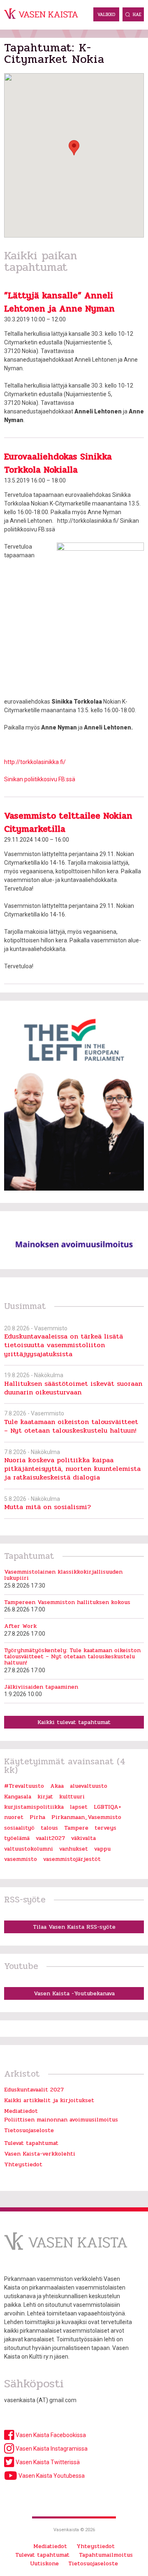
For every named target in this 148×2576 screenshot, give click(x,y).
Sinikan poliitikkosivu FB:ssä (40, 779)
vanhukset (74, 1849)
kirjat (45, 1797)
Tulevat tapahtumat (31, 2143)
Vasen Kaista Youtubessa (51, 2476)
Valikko (106, 15)
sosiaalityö (19, 1828)
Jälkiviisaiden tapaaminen (41, 1687)
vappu (102, 1849)
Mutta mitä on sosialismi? (47, 1507)
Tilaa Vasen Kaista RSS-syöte (74, 1927)
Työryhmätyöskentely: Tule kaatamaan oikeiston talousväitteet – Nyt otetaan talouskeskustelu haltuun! (72, 1657)
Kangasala (18, 1797)
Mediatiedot (21, 2111)
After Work (20, 1626)
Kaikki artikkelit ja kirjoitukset (49, 2100)
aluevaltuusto (89, 1786)
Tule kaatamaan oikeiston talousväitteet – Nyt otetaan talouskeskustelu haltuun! (71, 1426)
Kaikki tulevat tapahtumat (74, 1722)
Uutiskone (44, 2563)
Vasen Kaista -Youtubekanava (74, 1993)
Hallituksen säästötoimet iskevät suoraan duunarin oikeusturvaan (73, 1388)
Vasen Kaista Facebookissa (50, 2435)
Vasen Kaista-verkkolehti (40, 2154)
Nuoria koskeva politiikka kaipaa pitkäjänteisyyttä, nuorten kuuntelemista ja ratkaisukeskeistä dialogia (72, 1469)
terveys (105, 1828)
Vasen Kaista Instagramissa (51, 2449)
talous (49, 1828)
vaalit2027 (50, 1838)
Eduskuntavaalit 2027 (34, 2090)
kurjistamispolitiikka (34, 1807)
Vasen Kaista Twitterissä (47, 2462)
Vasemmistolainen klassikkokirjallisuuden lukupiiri (63, 1575)
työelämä (17, 1838)
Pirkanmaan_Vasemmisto (86, 1817)
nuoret (14, 1817)
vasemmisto (21, 1859)
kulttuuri (72, 1797)
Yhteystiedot (23, 2164)
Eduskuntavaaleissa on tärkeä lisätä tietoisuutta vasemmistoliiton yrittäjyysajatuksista (64, 1345)
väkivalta (83, 1838)
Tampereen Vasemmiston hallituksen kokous (67, 1602)
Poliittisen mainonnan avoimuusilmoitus (61, 2120)
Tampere (76, 1828)
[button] (74, 148)
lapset (79, 1807)
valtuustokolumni (29, 1849)
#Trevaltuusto (24, 1786)
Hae (137, 15)
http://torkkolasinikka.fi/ (35, 762)
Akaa (57, 1786)
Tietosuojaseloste (29, 2130)
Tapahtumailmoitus (106, 2555)
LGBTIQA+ (108, 1807)
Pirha (37, 1817)
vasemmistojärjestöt (72, 1859)
